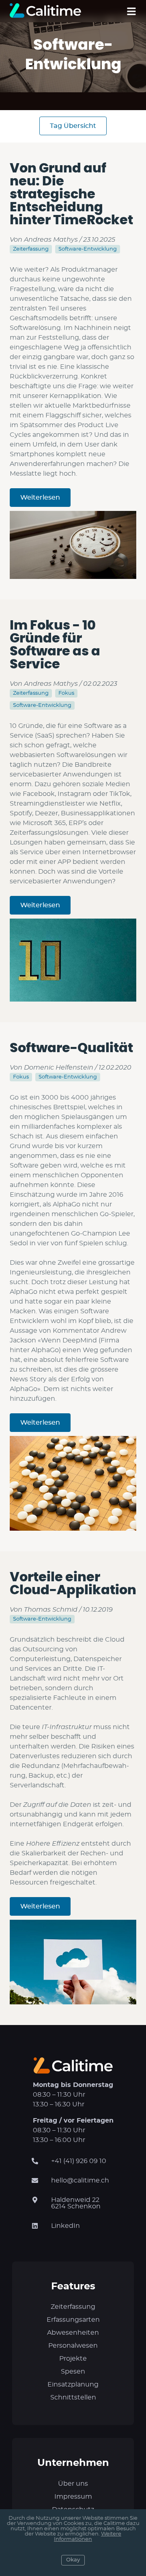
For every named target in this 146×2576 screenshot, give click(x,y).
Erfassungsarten (73, 2320)
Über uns (73, 2484)
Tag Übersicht (73, 126)
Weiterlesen (40, 498)
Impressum (73, 2497)
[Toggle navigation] (131, 11)
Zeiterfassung (31, 249)
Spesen (73, 2372)
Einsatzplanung (73, 2385)
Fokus (66, 693)
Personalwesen (73, 2346)
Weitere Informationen (88, 2537)
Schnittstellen (73, 2397)
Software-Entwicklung (88, 249)
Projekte (73, 2359)
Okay (73, 2560)
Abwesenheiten (73, 2333)
